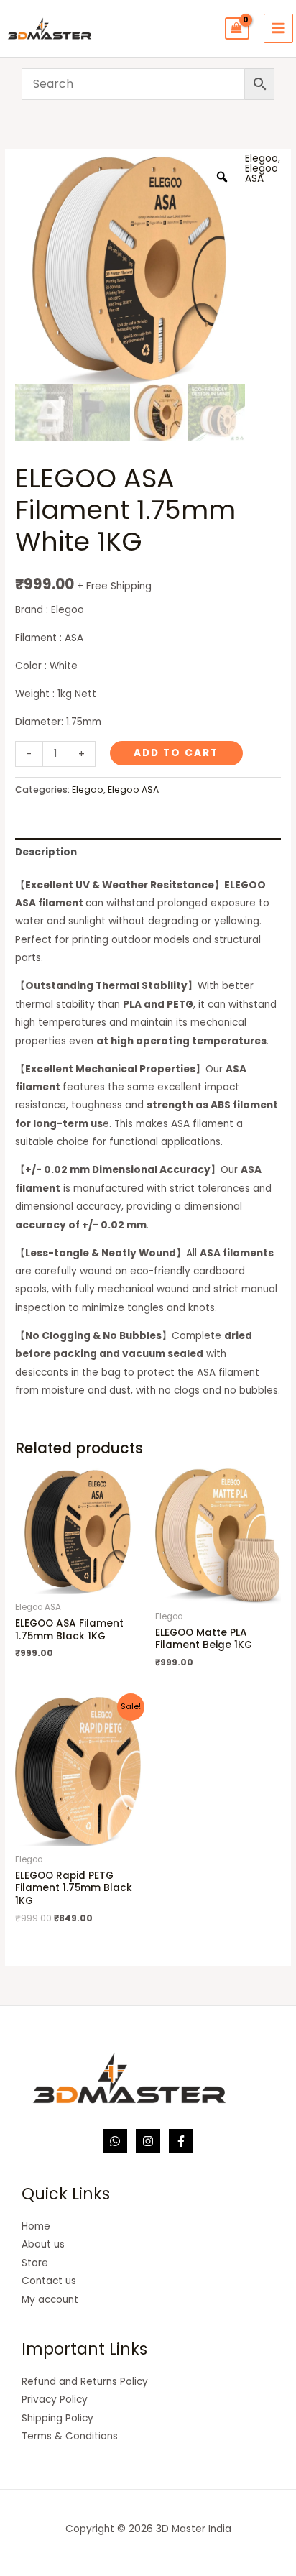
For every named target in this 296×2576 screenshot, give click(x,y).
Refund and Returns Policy (85, 2382)
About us (43, 2244)
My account (50, 2300)
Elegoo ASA (262, 174)
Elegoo (262, 158)
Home (36, 2226)
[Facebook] (181, 2141)
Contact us (49, 2281)
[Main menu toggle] (278, 28)
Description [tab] (46, 852)
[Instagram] (148, 2141)
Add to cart (176, 753)
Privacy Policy (55, 2400)
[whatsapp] (115, 2141)
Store (35, 2263)
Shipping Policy (57, 2418)
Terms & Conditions (70, 2436)
